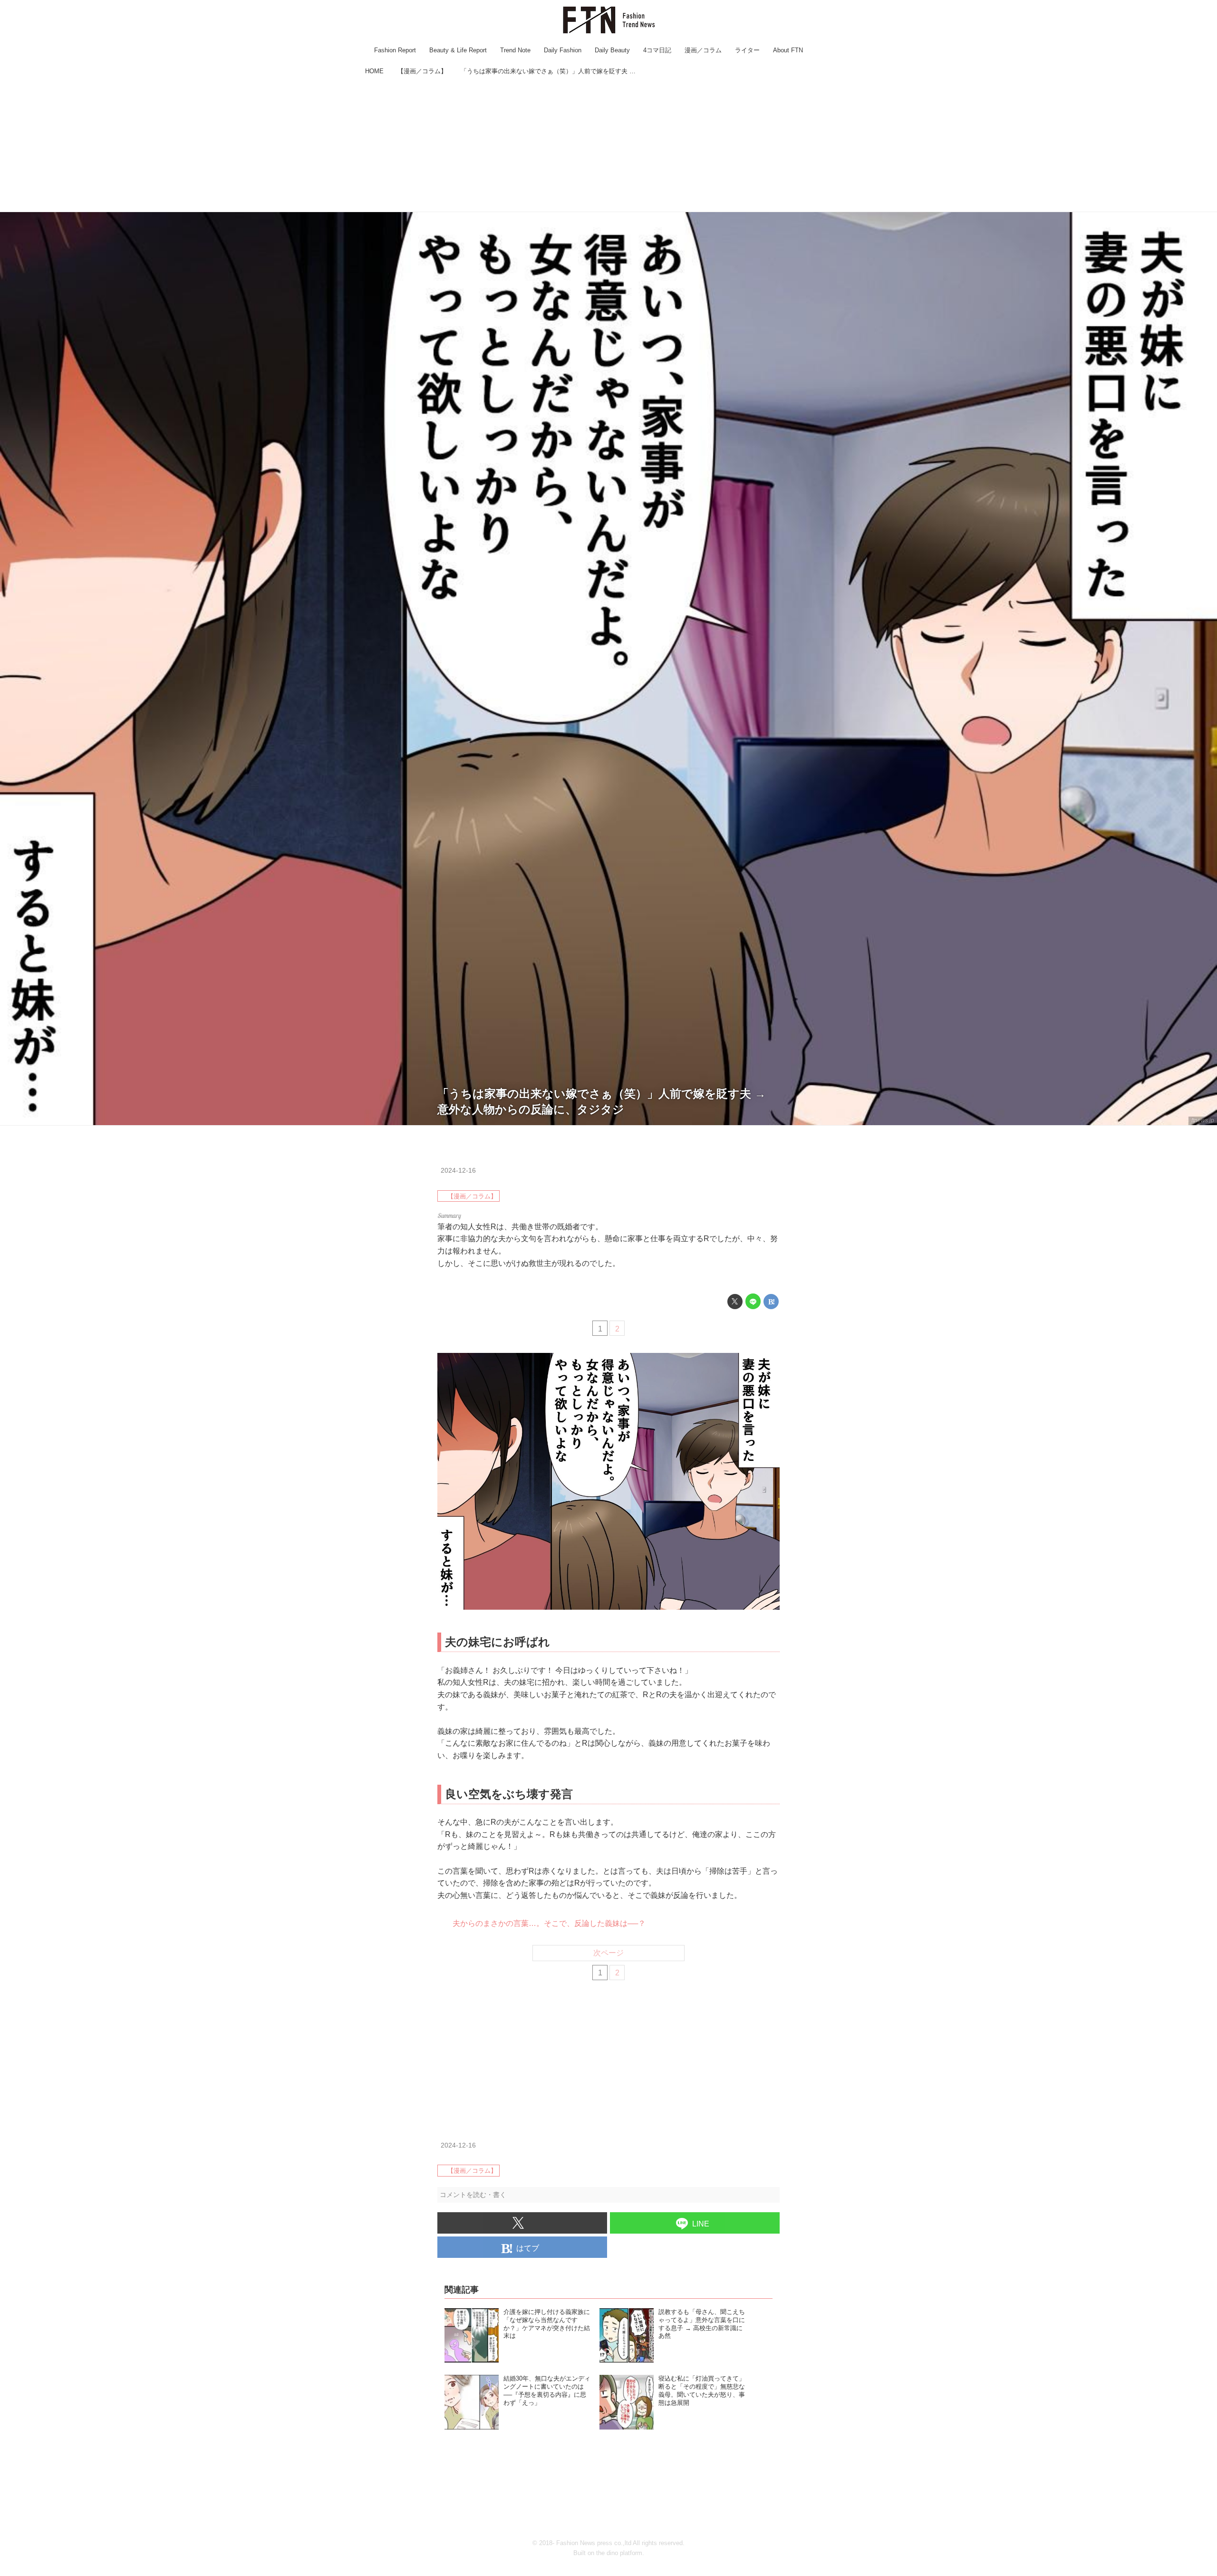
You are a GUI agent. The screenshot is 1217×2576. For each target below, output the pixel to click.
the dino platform (619, 2553)
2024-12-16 (458, 1170)
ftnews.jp (1203, 1120)
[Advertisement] (608, 145)
